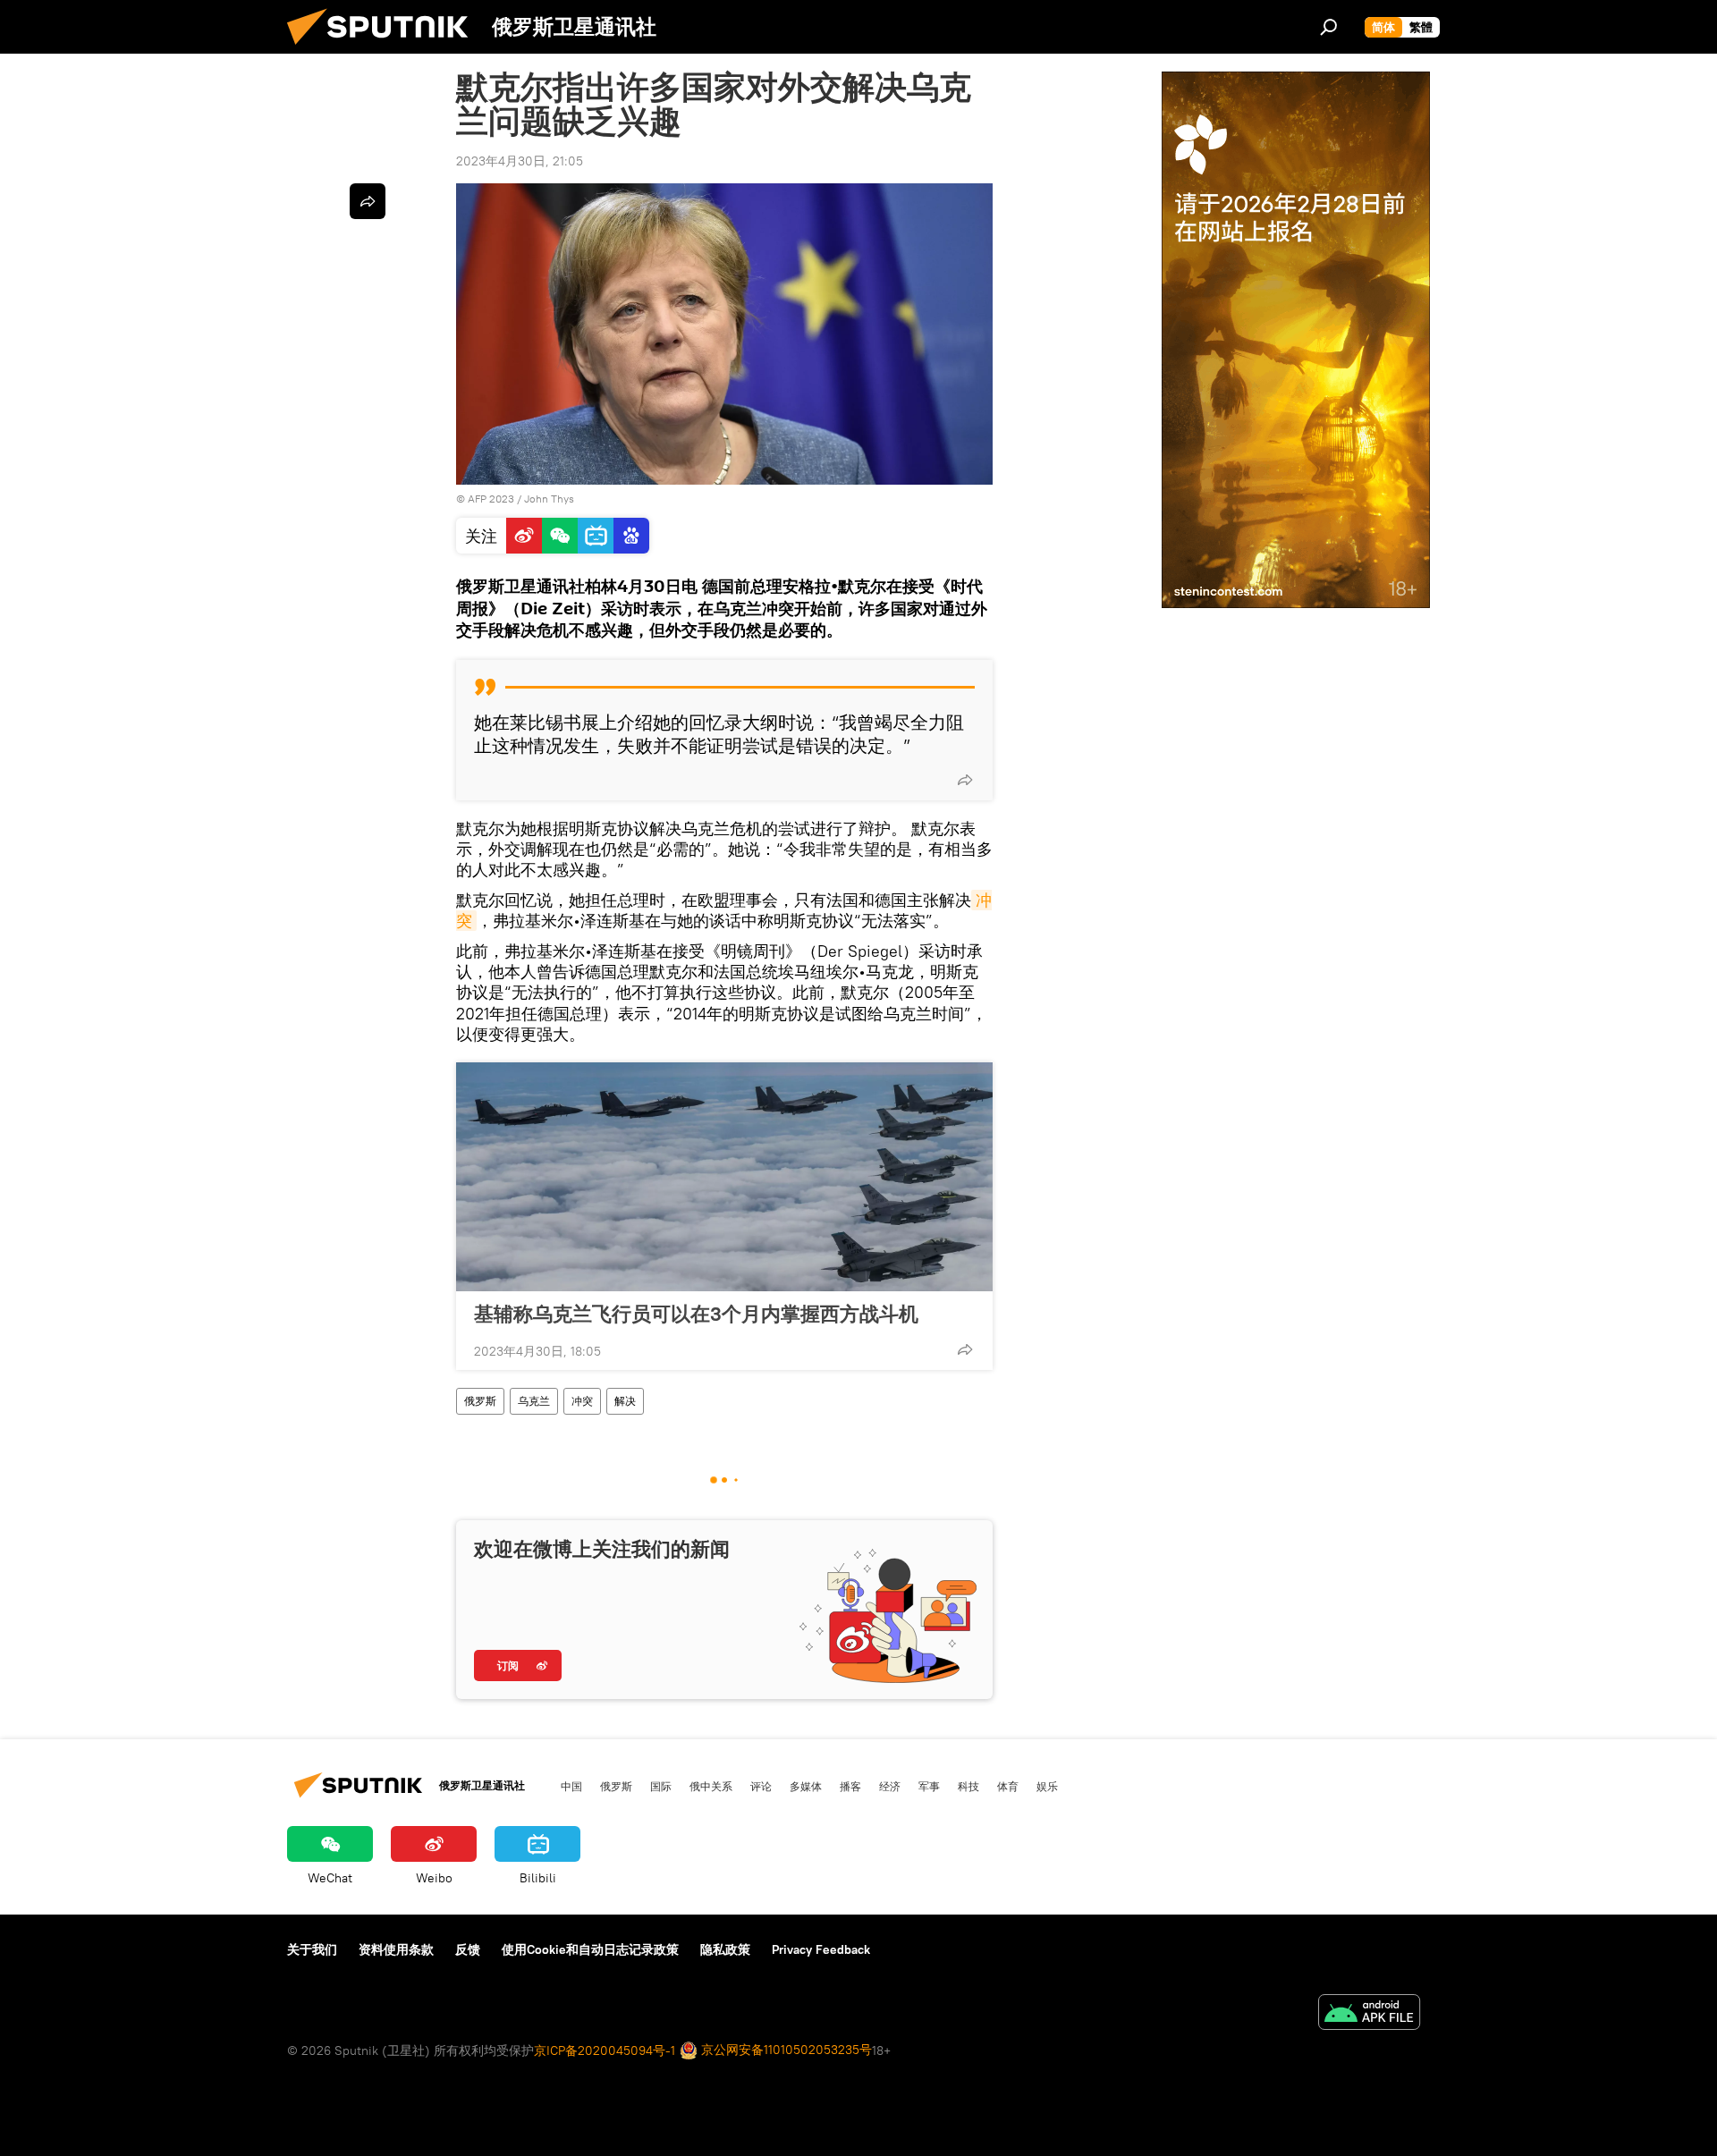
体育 (1008, 1786)
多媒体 (806, 1786)
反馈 (468, 1949)
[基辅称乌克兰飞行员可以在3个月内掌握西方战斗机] (724, 1177)
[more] (965, 780)
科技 (968, 1786)
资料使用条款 (396, 1949)
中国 (571, 1786)
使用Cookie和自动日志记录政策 (590, 1949)
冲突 (582, 1401)
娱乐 (1047, 1786)
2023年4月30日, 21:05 (520, 161)
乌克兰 (534, 1401)
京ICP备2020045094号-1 (605, 2050)
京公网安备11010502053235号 (785, 2050)
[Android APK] (1369, 2014)
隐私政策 (725, 1949)
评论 (761, 1786)
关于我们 (312, 1949)
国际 (661, 1786)
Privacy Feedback (821, 1949)
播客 (850, 1786)
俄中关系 (711, 1786)
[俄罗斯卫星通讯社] (385, 49)
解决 (625, 1401)
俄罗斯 (480, 1401)
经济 (890, 1786)
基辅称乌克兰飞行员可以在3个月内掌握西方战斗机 (696, 1314)
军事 (929, 1786)
